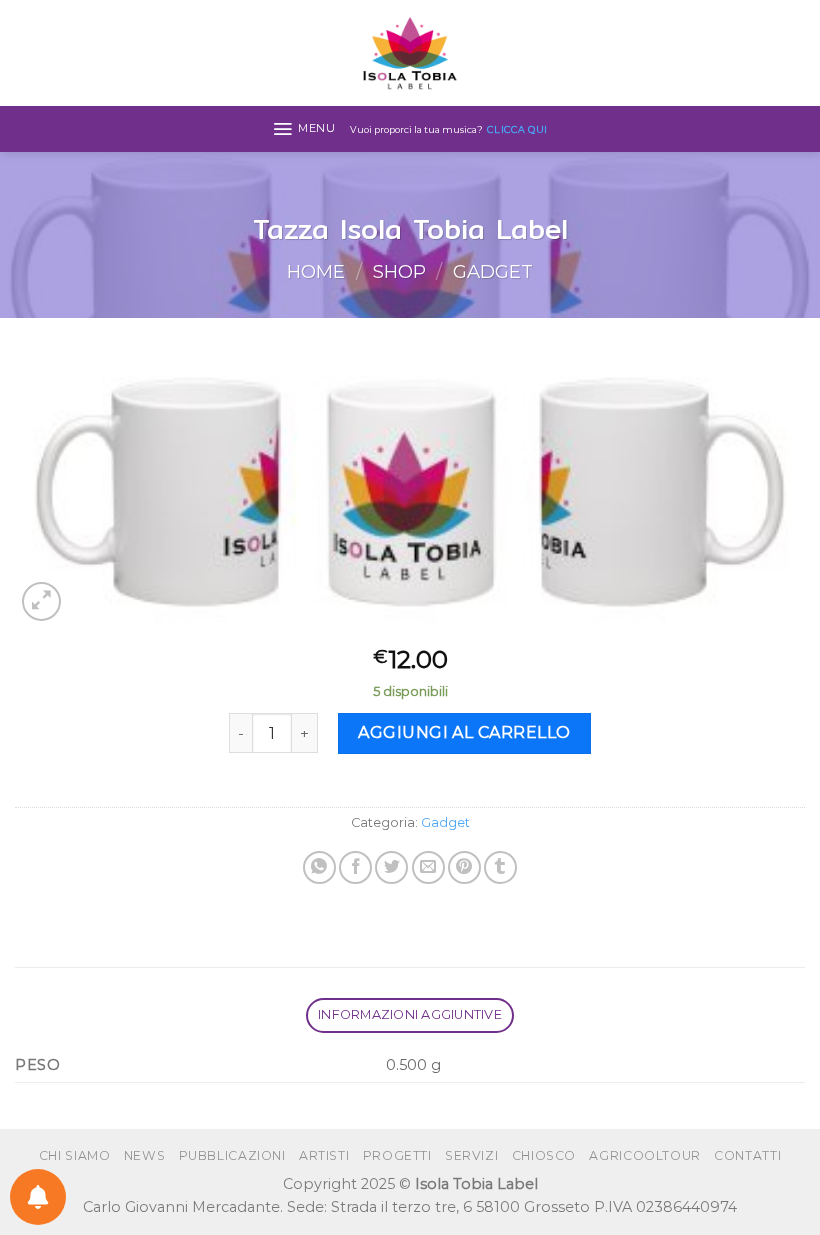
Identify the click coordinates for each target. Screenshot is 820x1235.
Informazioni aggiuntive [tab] (410, 1014)
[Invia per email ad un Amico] (428, 867)
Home (316, 271)
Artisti (324, 1155)
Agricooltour (644, 1155)
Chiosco (544, 1155)
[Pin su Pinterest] (464, 867)
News (144, 1155)
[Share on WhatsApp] (319, 867)
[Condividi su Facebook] (355, 867)
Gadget (493, 271)
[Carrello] (795, 53)
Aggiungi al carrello (464, 732)
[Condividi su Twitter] (391, 867)
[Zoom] (41, 601)
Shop (399, 271)
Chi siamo (75, 1155)
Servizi (471, 1155)
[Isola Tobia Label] (410, 53)
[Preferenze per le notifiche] (38, 1197)
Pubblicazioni (232, 1155)
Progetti (397, 1155)
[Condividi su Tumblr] (500, 867)
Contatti (747, 1155)
